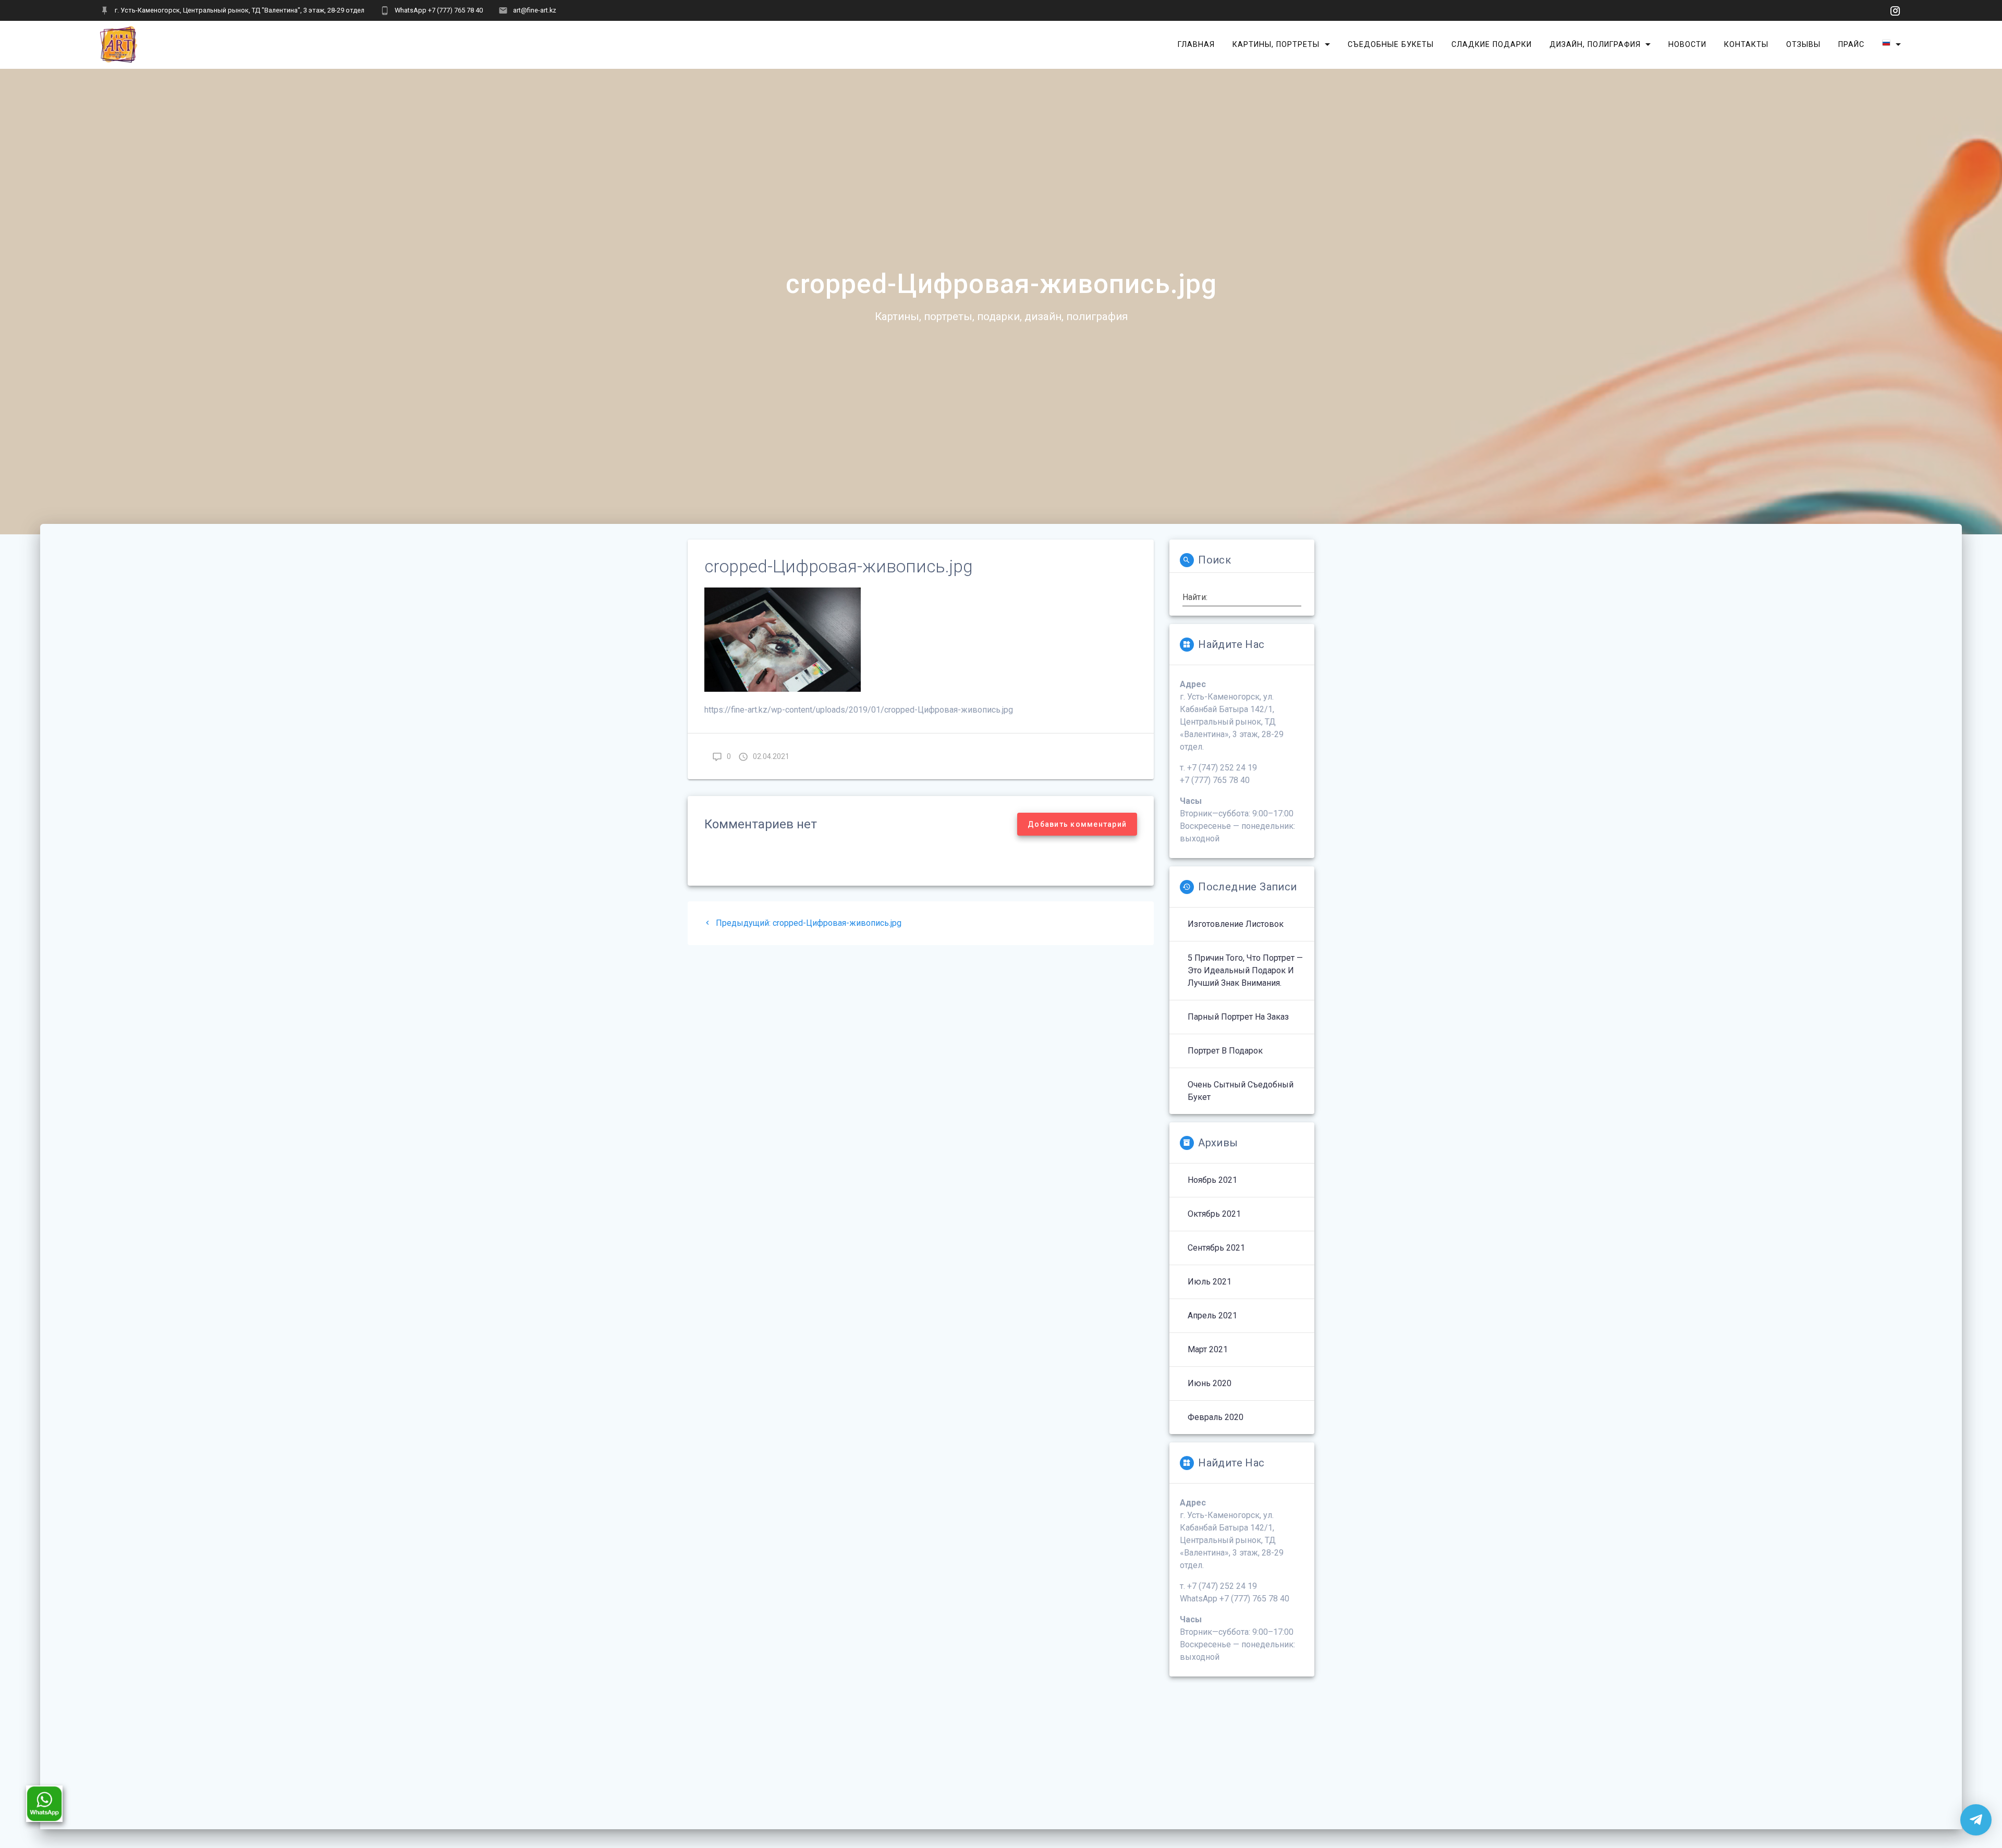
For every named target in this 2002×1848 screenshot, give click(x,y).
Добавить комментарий (1077, 824)
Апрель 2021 (1212, 1315)
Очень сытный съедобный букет (1241, 1091)
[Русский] (1891, 45)
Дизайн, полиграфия (1595, 44)
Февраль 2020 (1216, 1417)
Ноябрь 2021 (1212, 1180)
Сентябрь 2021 (1216, 1248)
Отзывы (1803, 44)
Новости (1687, 44)
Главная (1196, 44)
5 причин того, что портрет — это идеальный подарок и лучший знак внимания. (1245, 970)
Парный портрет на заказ (1238, 1017)
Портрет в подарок (1225, 1051)
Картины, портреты (1276, 44)
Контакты (1746, 44)
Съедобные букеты (1391, 44)
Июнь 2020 (1210, 1383)
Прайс (1851, 44)
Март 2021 (1208, 1349)
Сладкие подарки (1492, 44)
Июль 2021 (1210, 1282)
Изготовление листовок (1236, 924)
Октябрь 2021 (1214, 1214)
